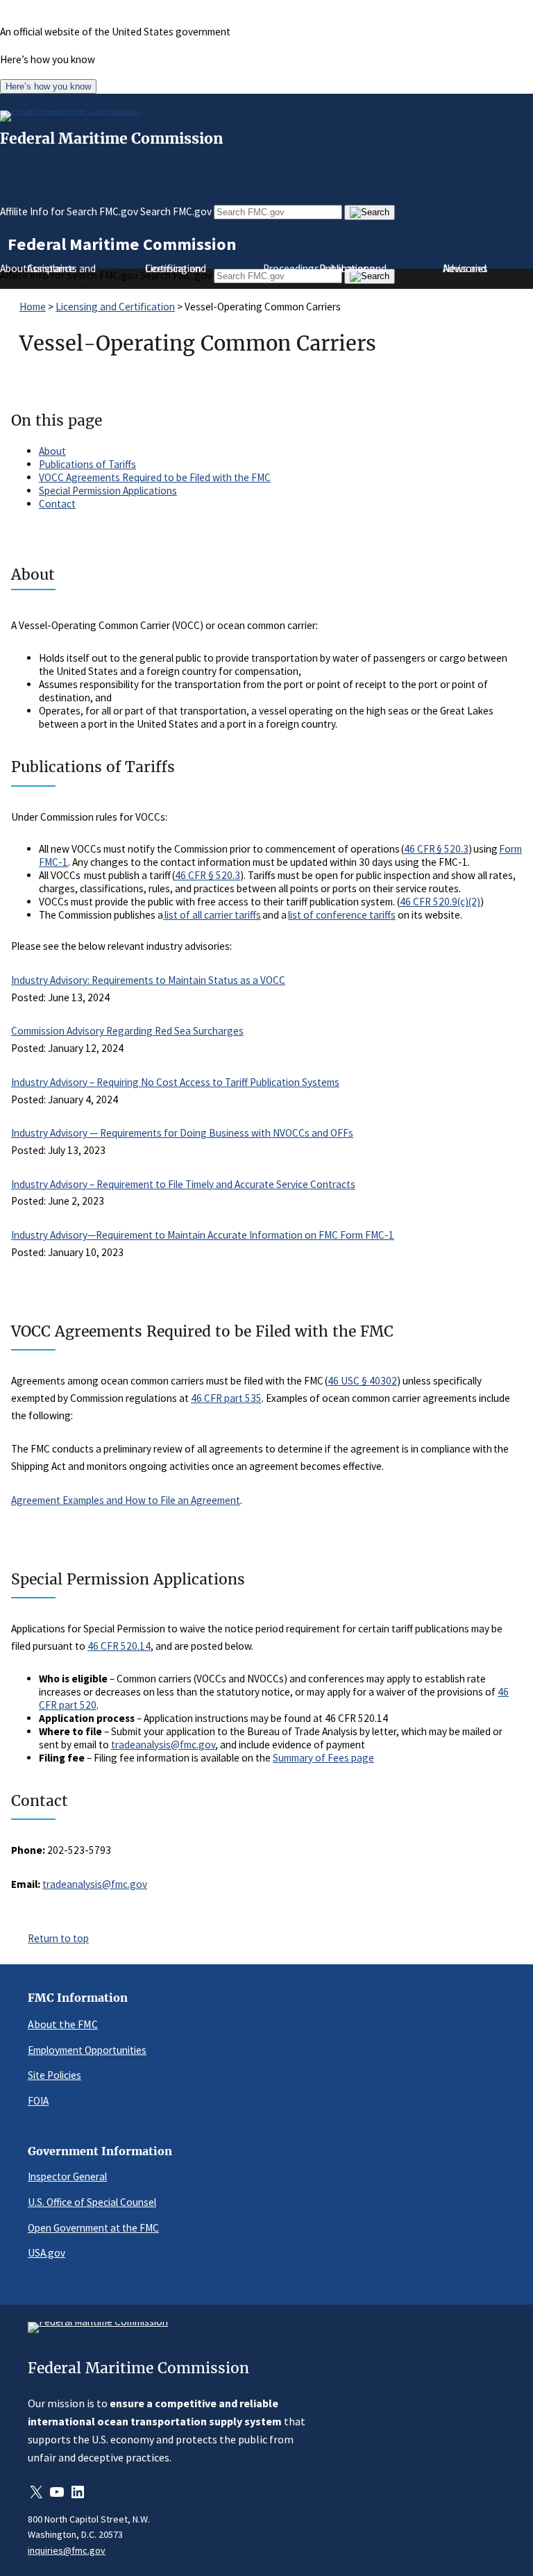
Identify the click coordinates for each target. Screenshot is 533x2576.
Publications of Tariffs (87, 464)
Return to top (58, 1938)
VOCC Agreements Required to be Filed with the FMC (155, 477)
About (52, 451)
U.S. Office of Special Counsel (92, 2202)
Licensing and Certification (115, 307)
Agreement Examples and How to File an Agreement (126, 1500)
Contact (57, 504)
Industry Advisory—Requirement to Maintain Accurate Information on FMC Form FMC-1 (203, 1235)
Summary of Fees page (323, 1758)
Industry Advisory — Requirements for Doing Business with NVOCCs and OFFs (182, 1133)
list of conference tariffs (342, 915)
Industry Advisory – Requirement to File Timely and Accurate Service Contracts (183, 1184)
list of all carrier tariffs (212, 915)
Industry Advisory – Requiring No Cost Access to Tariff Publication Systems (175, 1082)
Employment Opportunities (87, 2050)
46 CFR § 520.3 (436, 849)
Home (33, 307)
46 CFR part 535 (226, 1398)
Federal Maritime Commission (111, 139)
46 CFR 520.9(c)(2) (440, 902)
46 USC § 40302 (362, 1381)
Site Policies (54, 2075)
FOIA (38, 2101)
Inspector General (67, 2176)
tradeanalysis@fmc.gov (163, 1745)
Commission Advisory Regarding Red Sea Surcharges (127, 1031)
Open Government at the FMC (93, 2228)
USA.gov (46, 2253)
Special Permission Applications (108, 491)
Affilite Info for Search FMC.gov (69, 211)
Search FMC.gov (176, 211)
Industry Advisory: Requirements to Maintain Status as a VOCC (148, 980)
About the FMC (63, 2024)
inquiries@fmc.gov (67, 2550)
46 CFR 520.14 (119, 1646)
